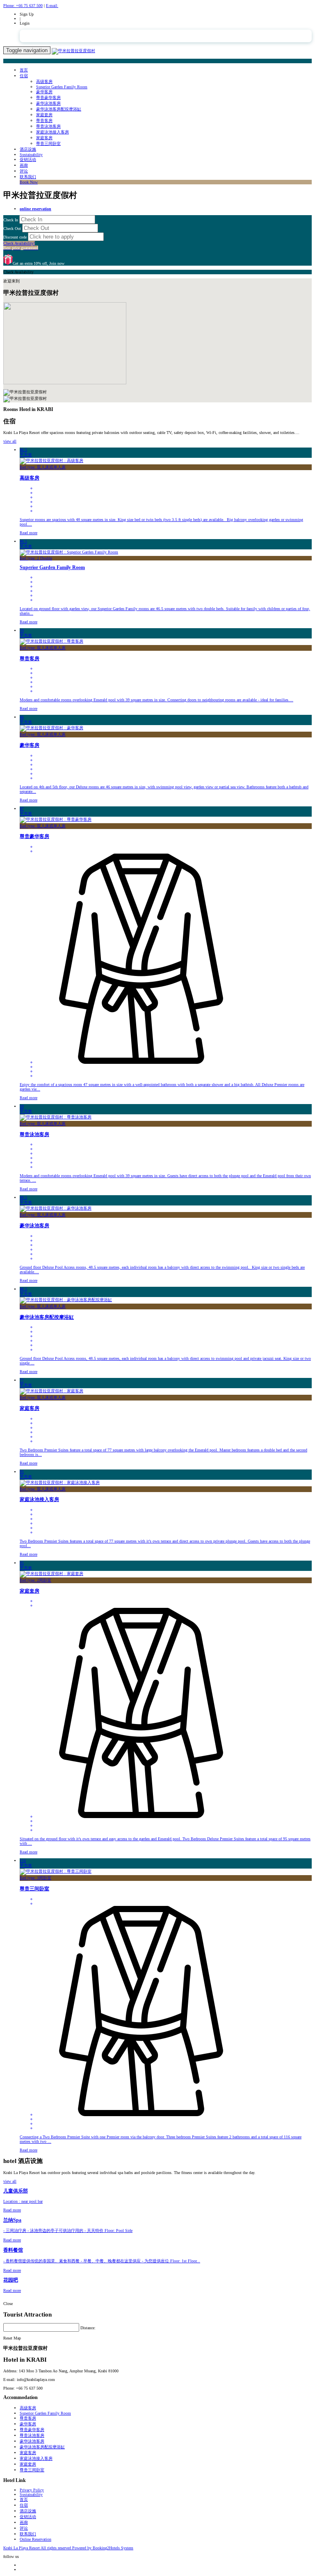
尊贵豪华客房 (48, 98)
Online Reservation (35, 2539)
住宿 (24, 76)
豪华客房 (44, 92)
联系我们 (28, 177)
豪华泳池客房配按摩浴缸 (59, 109)
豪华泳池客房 (48, 103)
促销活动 (28, 160)
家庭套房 (44, 115)
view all (10, 441)
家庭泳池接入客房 (52, 132)
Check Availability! (21, 246)
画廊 (24, 165)
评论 (24, 171)
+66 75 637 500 (23, 6)
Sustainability (31, 155)
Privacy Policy (32, 2490)
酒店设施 (28, 149)
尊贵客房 (44, 121)
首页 (24, 70)
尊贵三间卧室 (48, 143)
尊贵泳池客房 (48, 126)
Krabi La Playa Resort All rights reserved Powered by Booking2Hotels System (68, 2548)
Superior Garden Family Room (62, 87)
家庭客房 (44, 138)
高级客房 (44, 82)
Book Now (29, 182)
